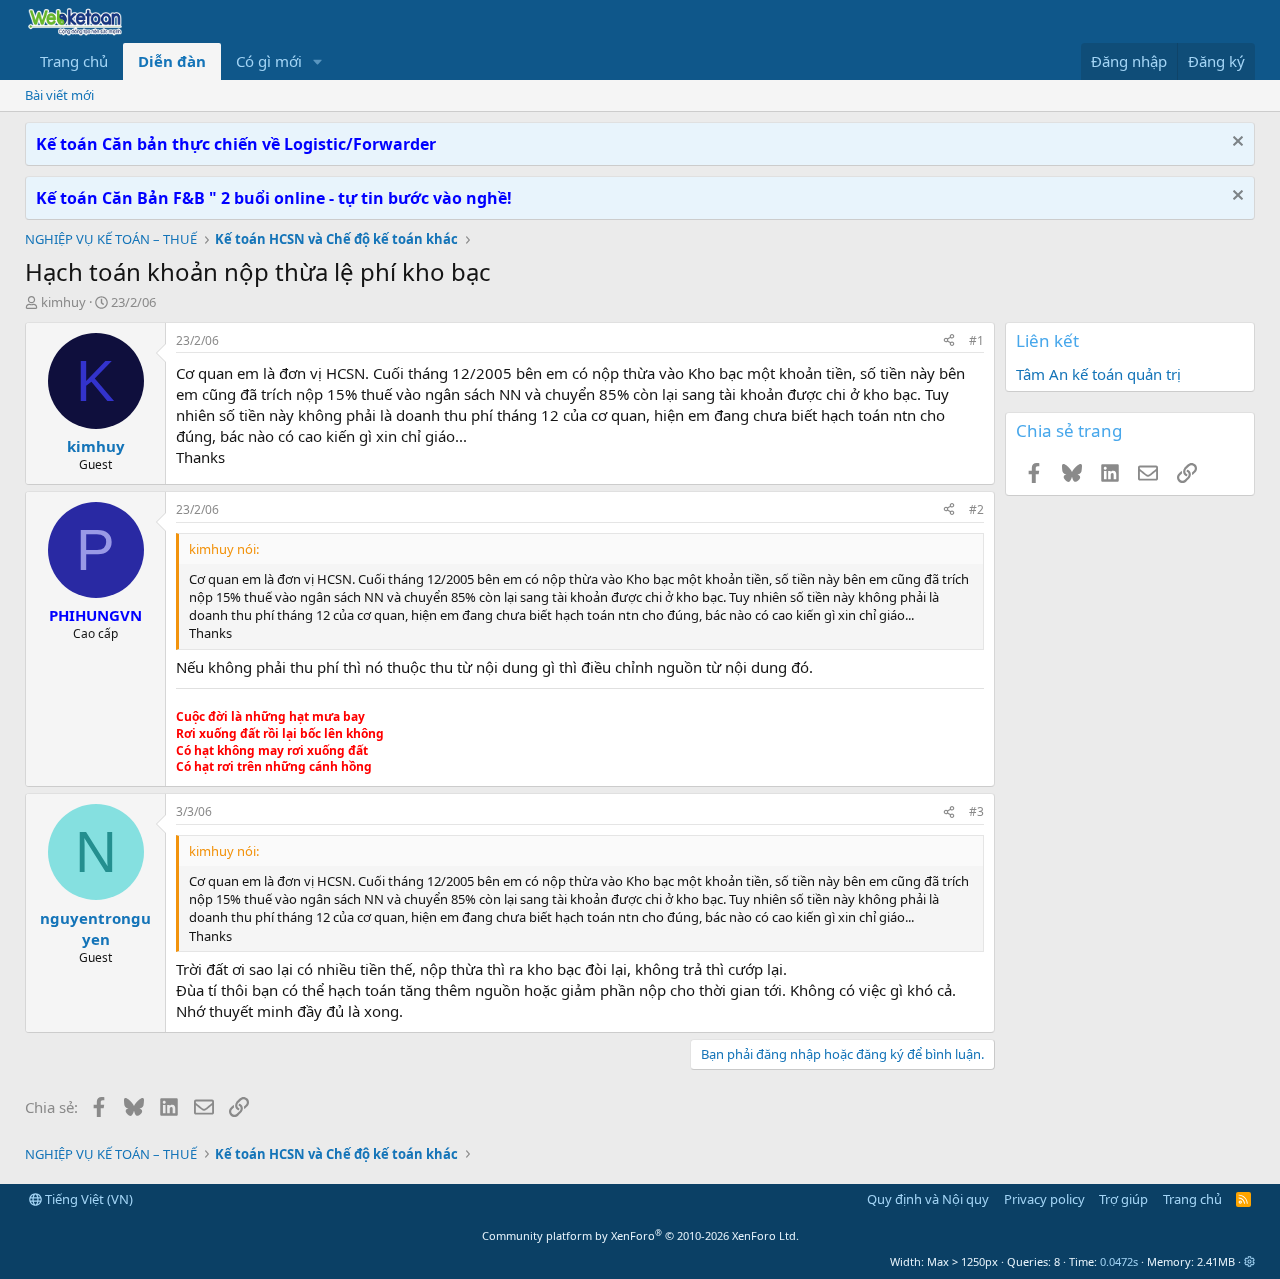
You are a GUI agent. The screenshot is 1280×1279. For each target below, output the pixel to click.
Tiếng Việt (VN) (87, 1199)
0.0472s (1119, 1261)
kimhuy (63, 302)
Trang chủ (74, 61)
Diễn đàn (172, 61)
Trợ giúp (1123, 1199)
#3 (976, 811)
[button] (318, 61)
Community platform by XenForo (640, 1235)
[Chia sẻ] (949, 341)
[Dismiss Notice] (1235, 143)
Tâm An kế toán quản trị (1098, 374)
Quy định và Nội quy (928, 1199)
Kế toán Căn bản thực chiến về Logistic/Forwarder (236, 144)
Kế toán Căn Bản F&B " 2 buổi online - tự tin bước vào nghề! (274, 198)
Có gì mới (269, 61)
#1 (976, 340)
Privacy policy (1044, 1199)
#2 (976, 509)
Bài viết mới (59, 95)
